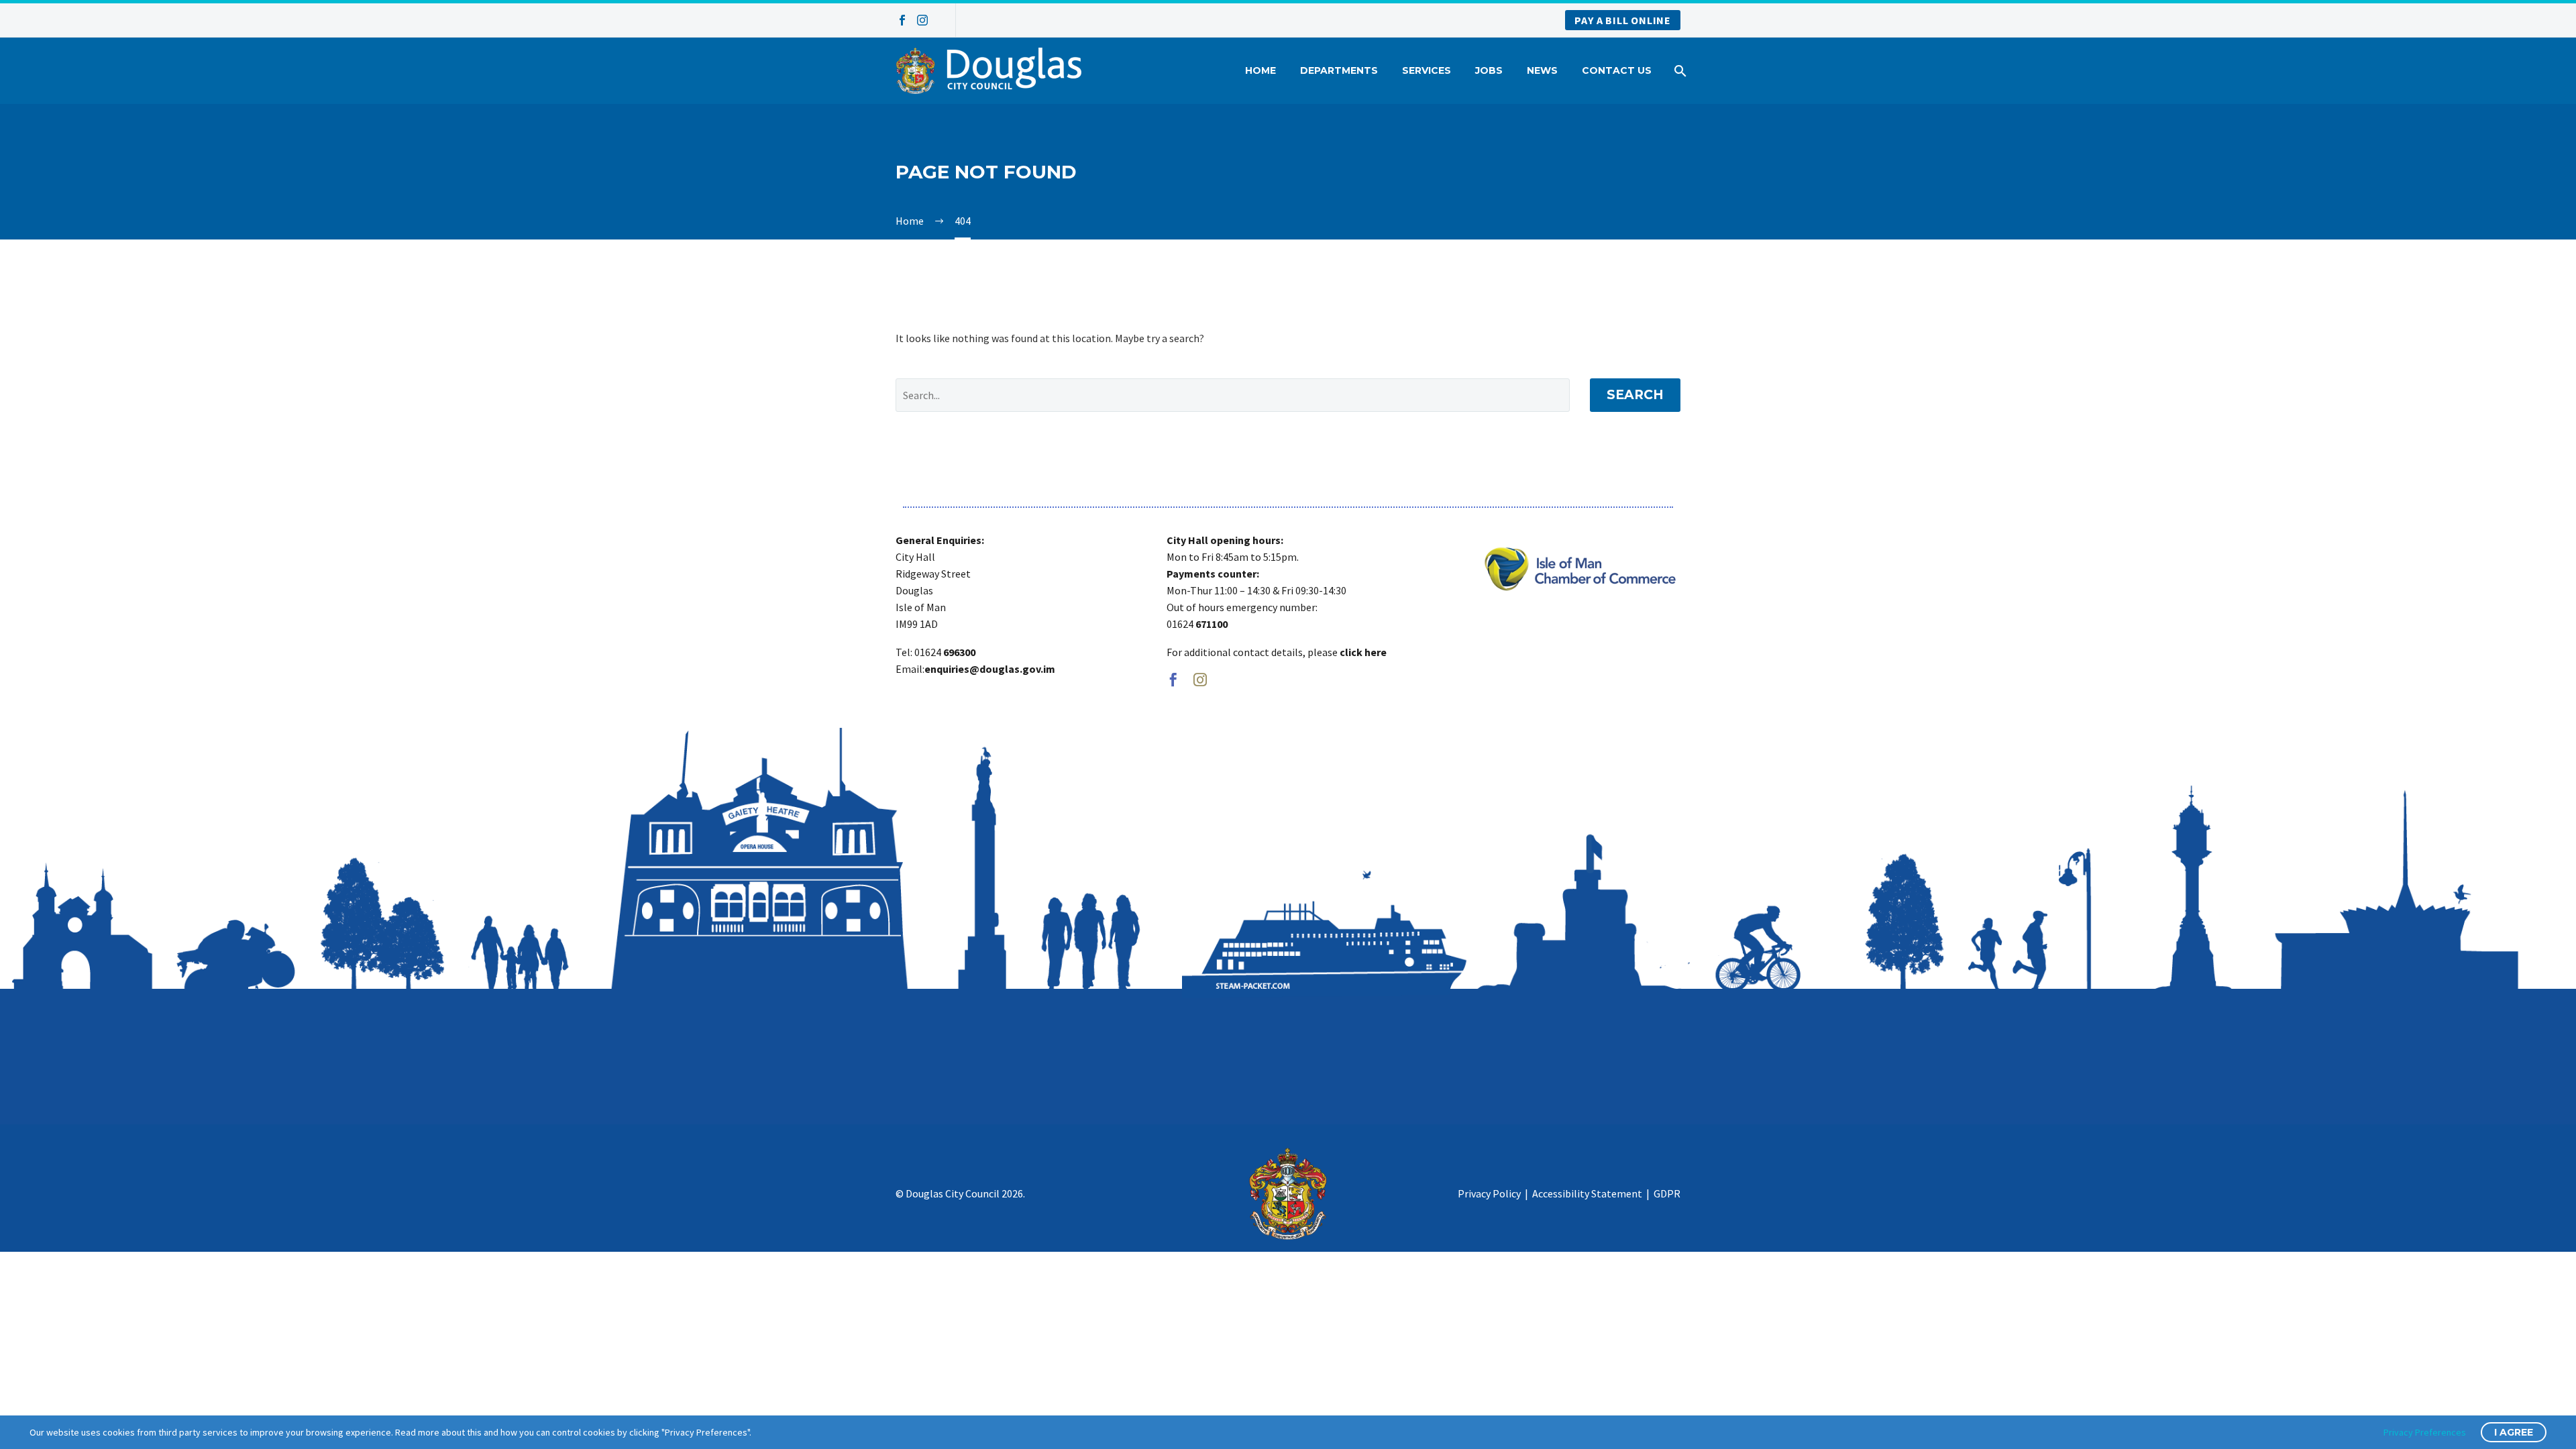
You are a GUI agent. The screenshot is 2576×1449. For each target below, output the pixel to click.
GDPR (1667, 1193)
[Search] (1679, 71)
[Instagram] (922, 20)
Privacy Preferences (2425, 1432)
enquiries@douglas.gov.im (990, 669)
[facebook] (1173, 680)
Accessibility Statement (1587, 1193)
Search (1635, 395)
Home (1260, 70)
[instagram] (1200, 680)
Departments (1339, 70)
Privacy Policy (1489, 1193)
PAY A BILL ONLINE (1623, 20)
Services (1427, 70)
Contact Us (1617, 70)
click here (1363, 652)
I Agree (2514, 1432)
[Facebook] (902, 20)
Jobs (1489, 70)
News (1542, 70)
